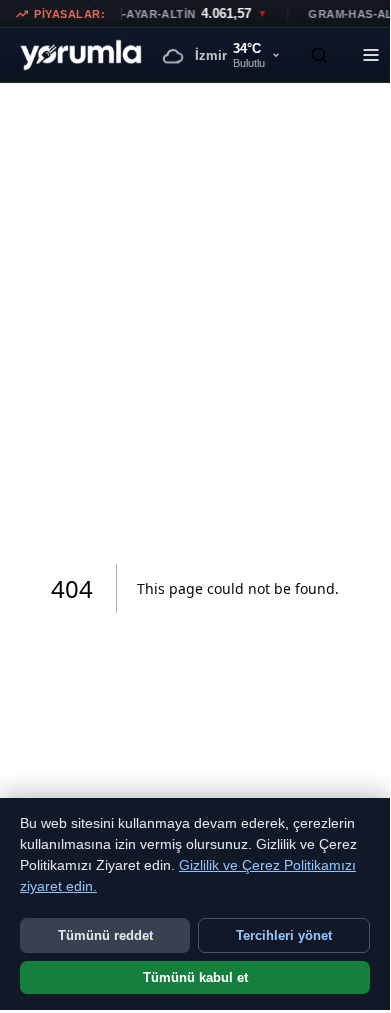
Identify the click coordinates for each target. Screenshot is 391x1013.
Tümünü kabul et (195, 977)
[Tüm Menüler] (371, 55)
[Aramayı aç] (319, 55)
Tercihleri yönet (284, 935)
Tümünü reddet (105, 935)
